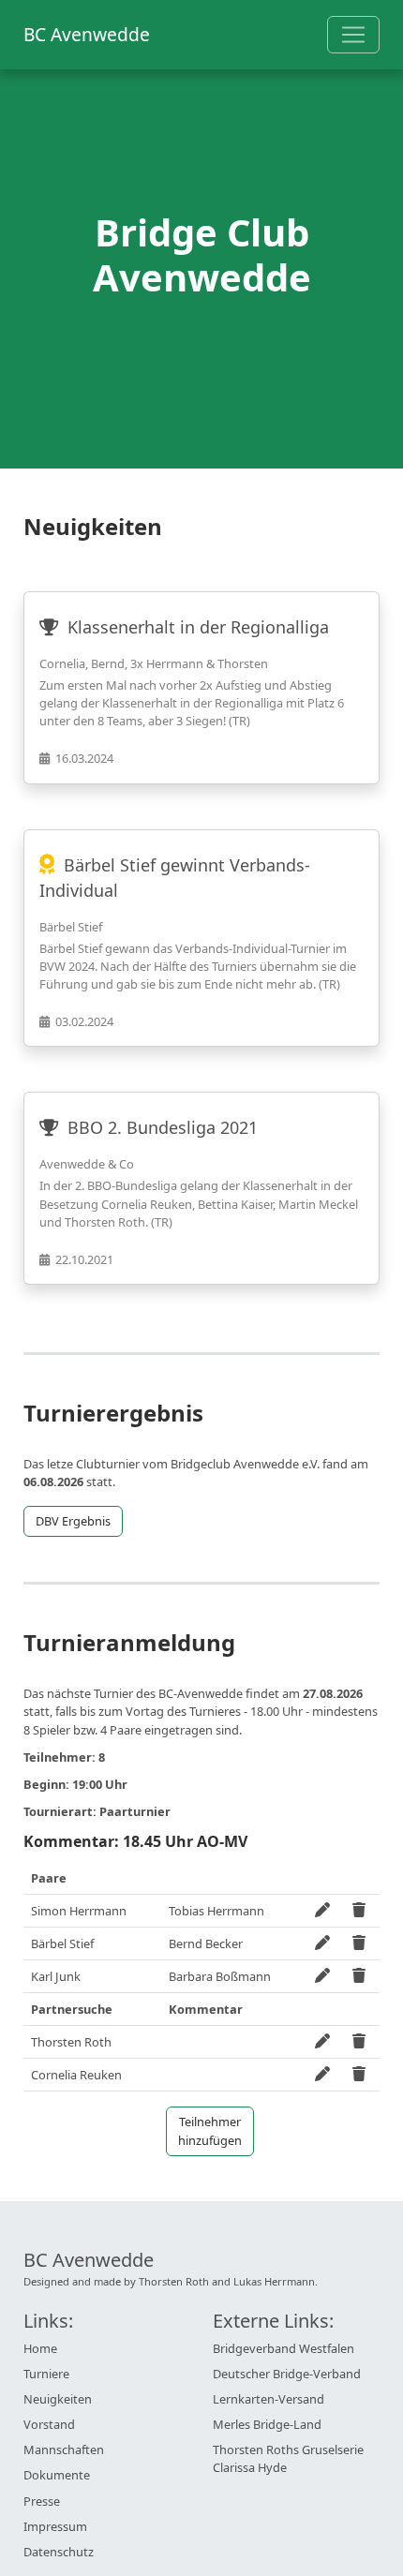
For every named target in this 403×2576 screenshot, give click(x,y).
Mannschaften (64, 2449)
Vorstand (49, 2424)
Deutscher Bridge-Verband (287, 2374)
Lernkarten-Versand (269, 2399)
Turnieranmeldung (129, 1643)
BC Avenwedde (87, 34)
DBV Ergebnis (73, 1521)
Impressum (55, 2526)
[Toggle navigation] (353, 35)
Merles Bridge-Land (267, 2424)
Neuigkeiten (58, 2399)
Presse (42, 2501)
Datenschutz (59, 2552)
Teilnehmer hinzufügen (210, 2130)
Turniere (46, 2374)
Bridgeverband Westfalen (284, 2348)
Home (40, 2348)
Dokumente (57, 2475)
